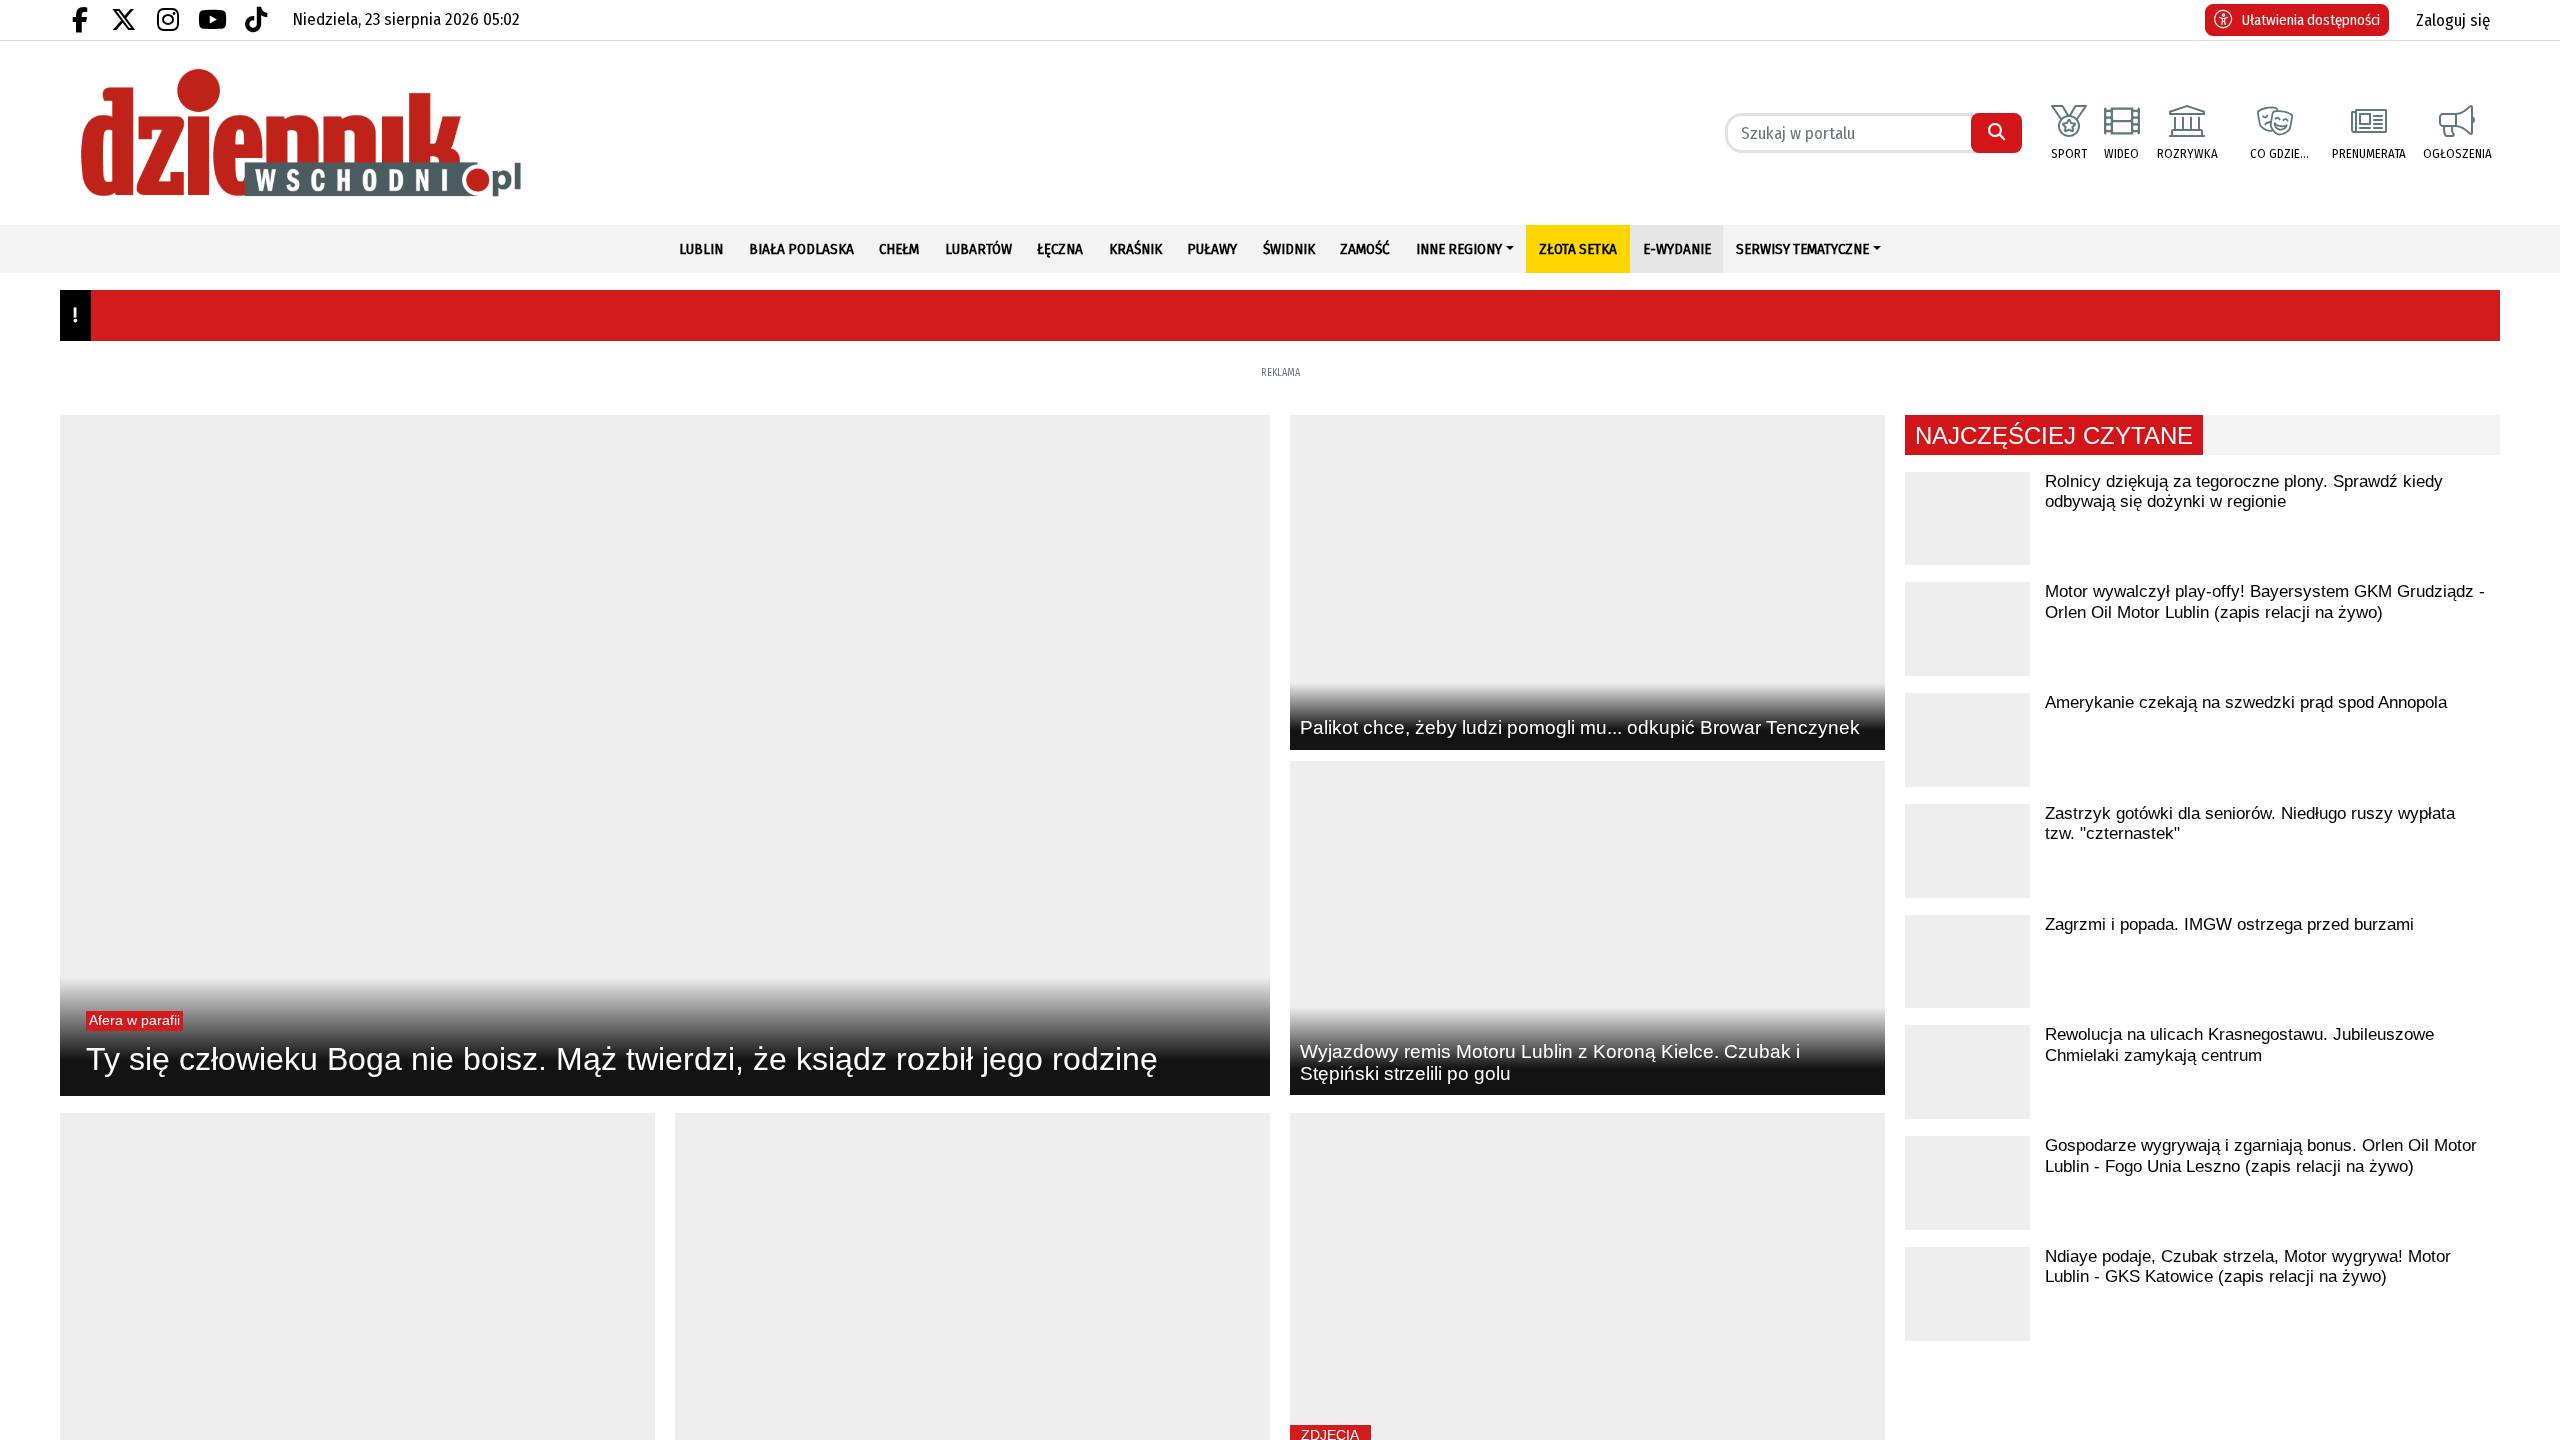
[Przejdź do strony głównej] (357, 133)
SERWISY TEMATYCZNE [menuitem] (1802, 249)
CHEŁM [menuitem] (899, 249)
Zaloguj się (2453, 20)
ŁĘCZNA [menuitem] (1060, 249)
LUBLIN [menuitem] (701, 249)
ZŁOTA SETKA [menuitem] (1578, 249)
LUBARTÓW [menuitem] (978, 249)
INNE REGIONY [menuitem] (1459, 249)
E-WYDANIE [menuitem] (1677, 249)
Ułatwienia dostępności (2311, 20)
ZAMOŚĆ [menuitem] (1365, 249)
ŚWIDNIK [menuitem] (1289, 249)
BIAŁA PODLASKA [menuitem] (801, 249)
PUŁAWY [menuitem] (1212, 249)
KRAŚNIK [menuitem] (1135, 249)
